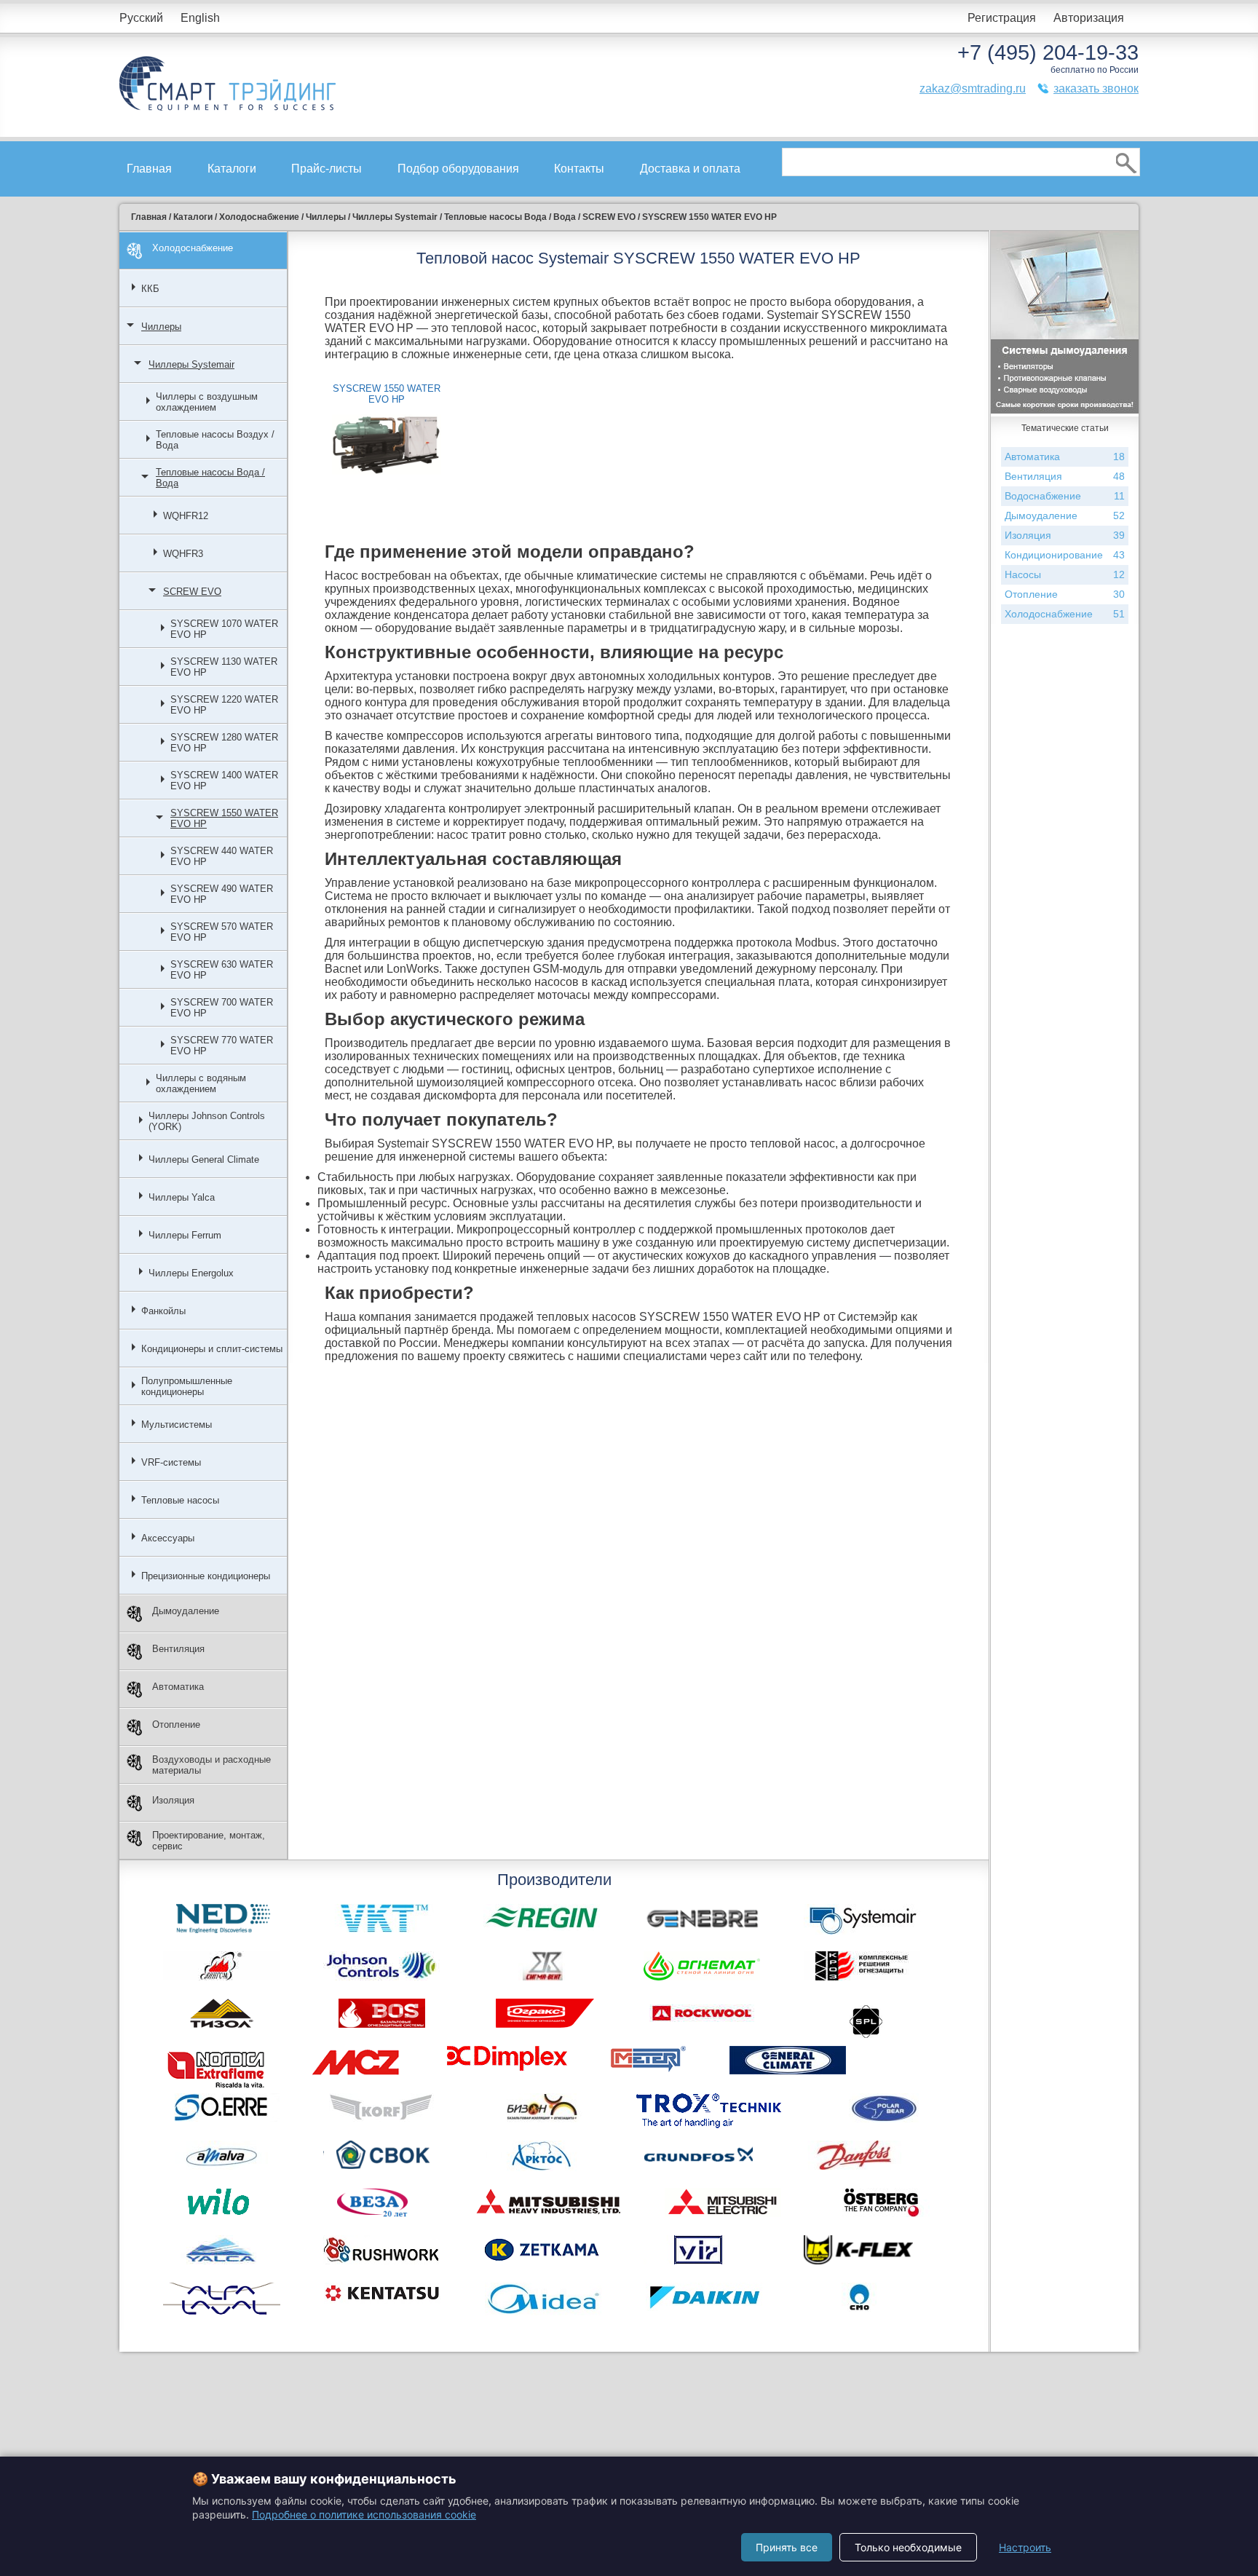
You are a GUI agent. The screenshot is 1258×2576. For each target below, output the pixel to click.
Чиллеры (161, 327)
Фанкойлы (163, 1311)
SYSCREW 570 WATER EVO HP (222, 932)
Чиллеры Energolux (191, 1273)
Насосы (1065, 574)
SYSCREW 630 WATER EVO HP (222, 970)
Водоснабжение (1065, 496)
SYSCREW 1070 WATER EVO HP (224, 629)
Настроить (1025, 2547)
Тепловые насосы (180, 1500)
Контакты (579, 169)
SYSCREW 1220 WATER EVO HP (224, 705)
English (200, 18)
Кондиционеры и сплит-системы (212, 1349)
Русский (141, 18)
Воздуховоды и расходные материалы (211, 1765)
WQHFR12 (186, 516)
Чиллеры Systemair (191, 364)
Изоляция (173, 1800)
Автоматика (178, 1687)
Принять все (787, 2547)
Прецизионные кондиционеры (206, 1576)
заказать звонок (1096, 88)
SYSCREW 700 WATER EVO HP (222, 1008)
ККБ (150, 289)
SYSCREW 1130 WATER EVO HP (224, 667)
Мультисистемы (177, 1425)
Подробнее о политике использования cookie (364, 2514)
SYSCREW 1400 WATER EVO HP (224, 781)
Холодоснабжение (193, 248)
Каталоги (232, 169)
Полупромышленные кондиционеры (187, 1386)
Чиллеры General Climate (204, 1159)
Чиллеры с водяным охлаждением (201, 1083)
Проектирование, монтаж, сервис (209, 1841)
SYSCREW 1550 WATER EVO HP (224, 818)
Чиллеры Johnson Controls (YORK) (207, 1121)
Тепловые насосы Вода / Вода (210, 478)
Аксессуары (168, 1538)
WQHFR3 (183, 554)
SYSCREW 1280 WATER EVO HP (224, 743)
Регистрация (1002, 18)
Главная (149, 169)
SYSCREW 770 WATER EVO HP (222, 1046)
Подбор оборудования (458, 169)
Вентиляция (178, 1649)
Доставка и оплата (690, 169)
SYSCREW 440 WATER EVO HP (222, 856)
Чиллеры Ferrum (185, 1235)
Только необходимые (908, 2547)
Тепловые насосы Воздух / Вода (215, 440)
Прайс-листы (327, 169)
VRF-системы (171, 1462)
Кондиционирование (1065, 555)
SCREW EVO (192, 592)
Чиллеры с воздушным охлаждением (207, 402)
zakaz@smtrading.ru (973, 88)
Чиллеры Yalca (182, 1197)
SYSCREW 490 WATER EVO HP (222, 894)
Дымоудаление (186, 1611)
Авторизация (1089, 18)
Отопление (176, 1724)
